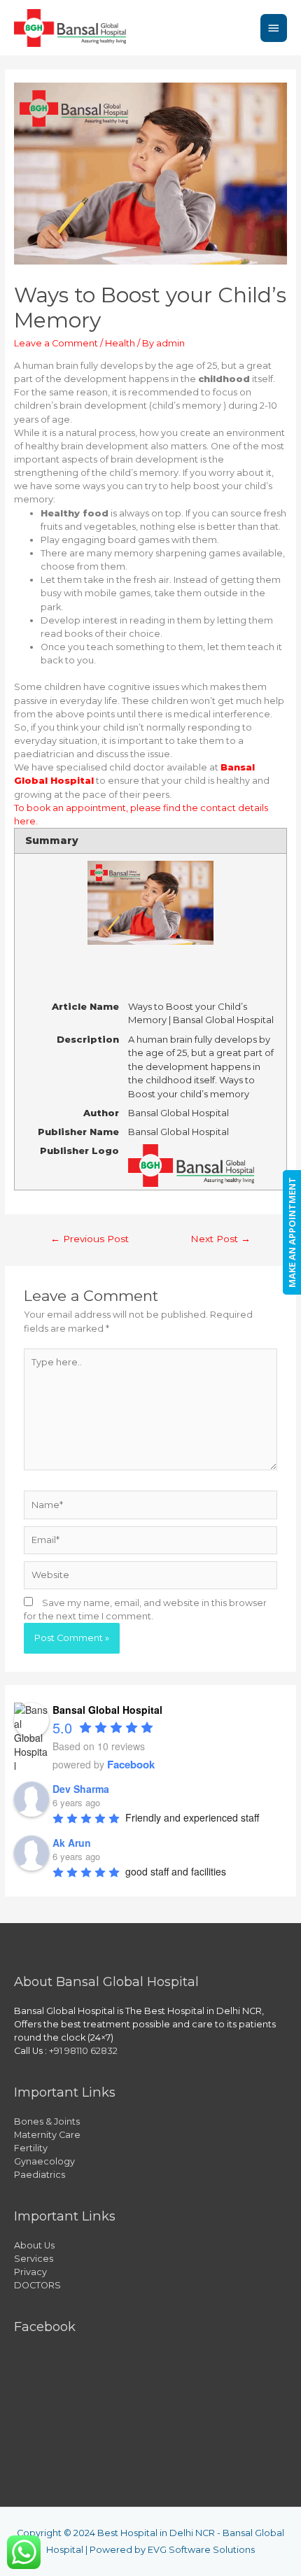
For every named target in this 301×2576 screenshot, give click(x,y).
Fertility (31, 2148)
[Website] (150, 1578)
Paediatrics (40, 2175)
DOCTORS (37, 2285)
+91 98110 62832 (83, 2051)
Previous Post (90, 1239)
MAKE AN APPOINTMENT (292, 1232)
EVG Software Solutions (201, 2550)
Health (120, 343)
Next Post (220, 1239)
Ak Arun (72, 1843)
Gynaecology (44, 2161)
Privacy (30, 2272)
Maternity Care (47, 2135)
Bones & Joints (47, 2121)
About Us (34, 2245)
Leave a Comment (56, 343)
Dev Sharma (81, 1789)
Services (34, 2259)
